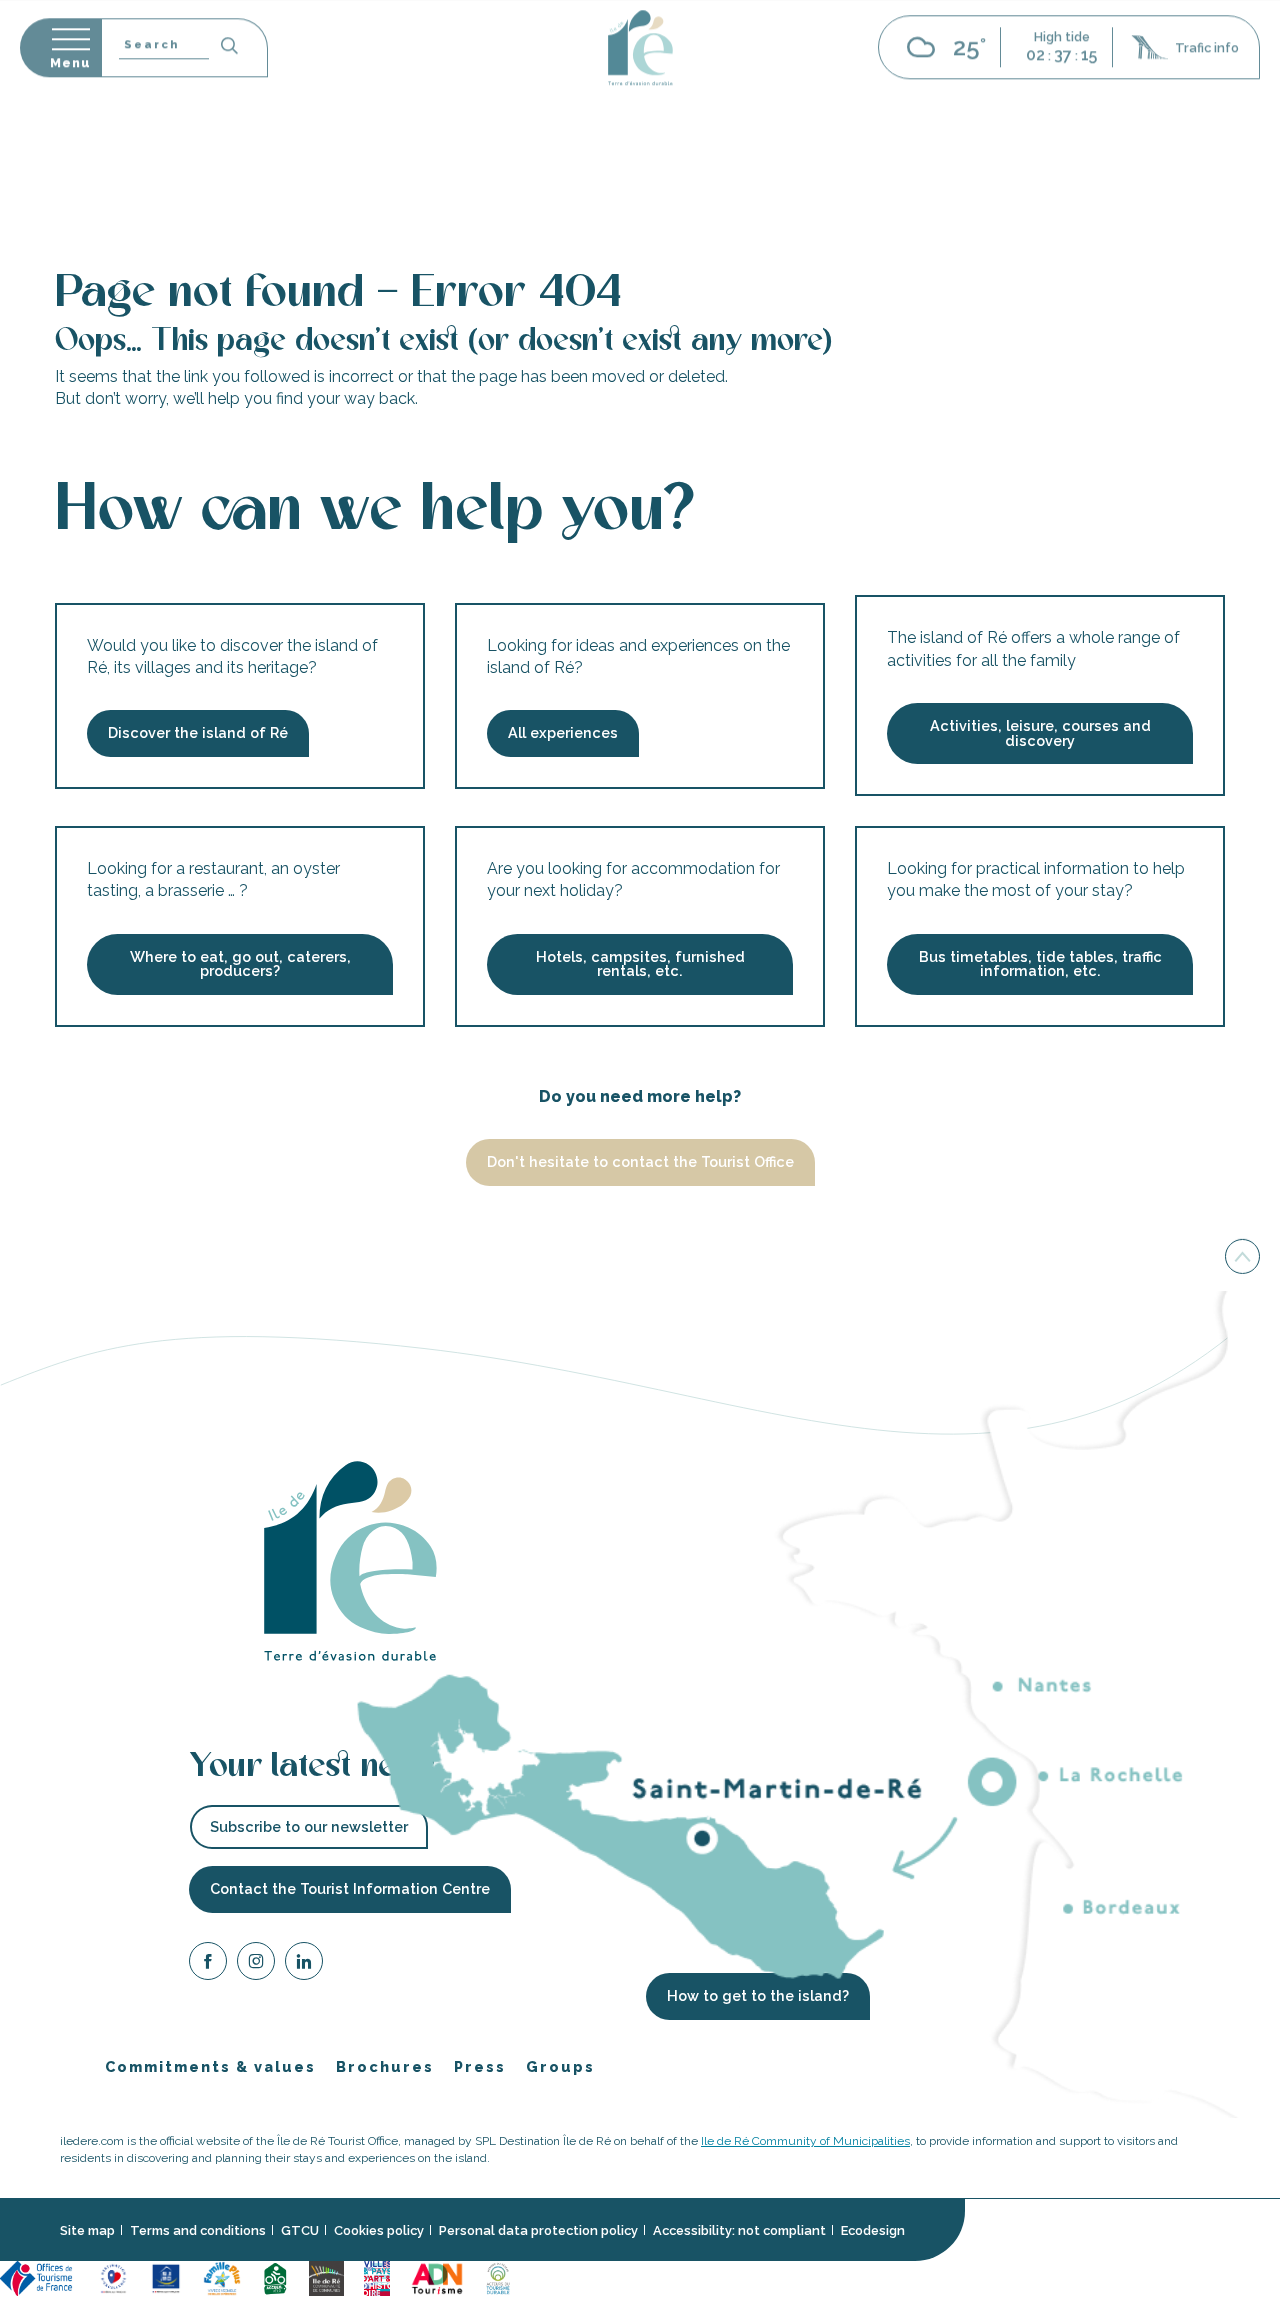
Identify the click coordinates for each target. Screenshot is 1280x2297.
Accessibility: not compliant (739, 2230)
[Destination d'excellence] (113, 2277)
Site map (87, 2230)
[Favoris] (1208, 69)
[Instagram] (256, 1964)
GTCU (300, 2230)
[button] (1255, 69)
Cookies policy (379, 2230)
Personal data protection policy (538, 2230)
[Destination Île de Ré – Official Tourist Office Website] (640, 137)
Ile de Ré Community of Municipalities (805, 2142)
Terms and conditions (198, 2230)
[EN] (1255, 69)
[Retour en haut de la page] (1242, 1257)
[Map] (1128, 70)
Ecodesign (873, 2230)
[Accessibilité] (1167, 67)
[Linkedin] (304, 1964)
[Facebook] (208, 1964)
